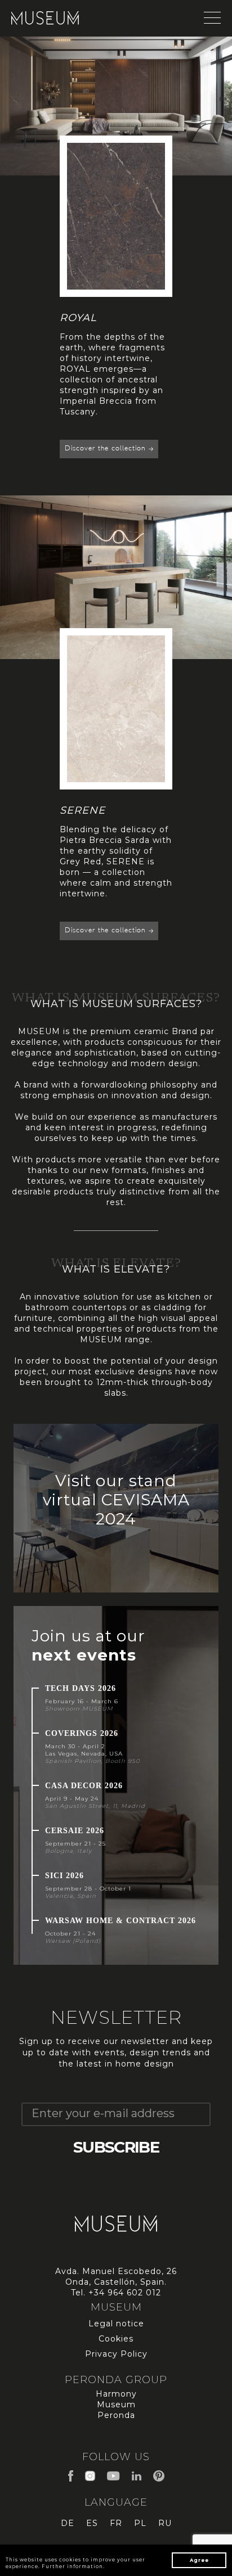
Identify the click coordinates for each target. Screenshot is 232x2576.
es (92, 2523)
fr (116, 2523)
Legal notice (116, 2324)
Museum (116, 2404)
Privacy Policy (116, 2354)
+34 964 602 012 (125, 2293)
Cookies (116, 2339)
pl (140, 2523)
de (68, 2523)
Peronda (116, 2415)
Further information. (73, 2566)
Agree (199, 2560)
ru (165, 2523)
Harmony (116, 2394)
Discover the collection (106, 406)
